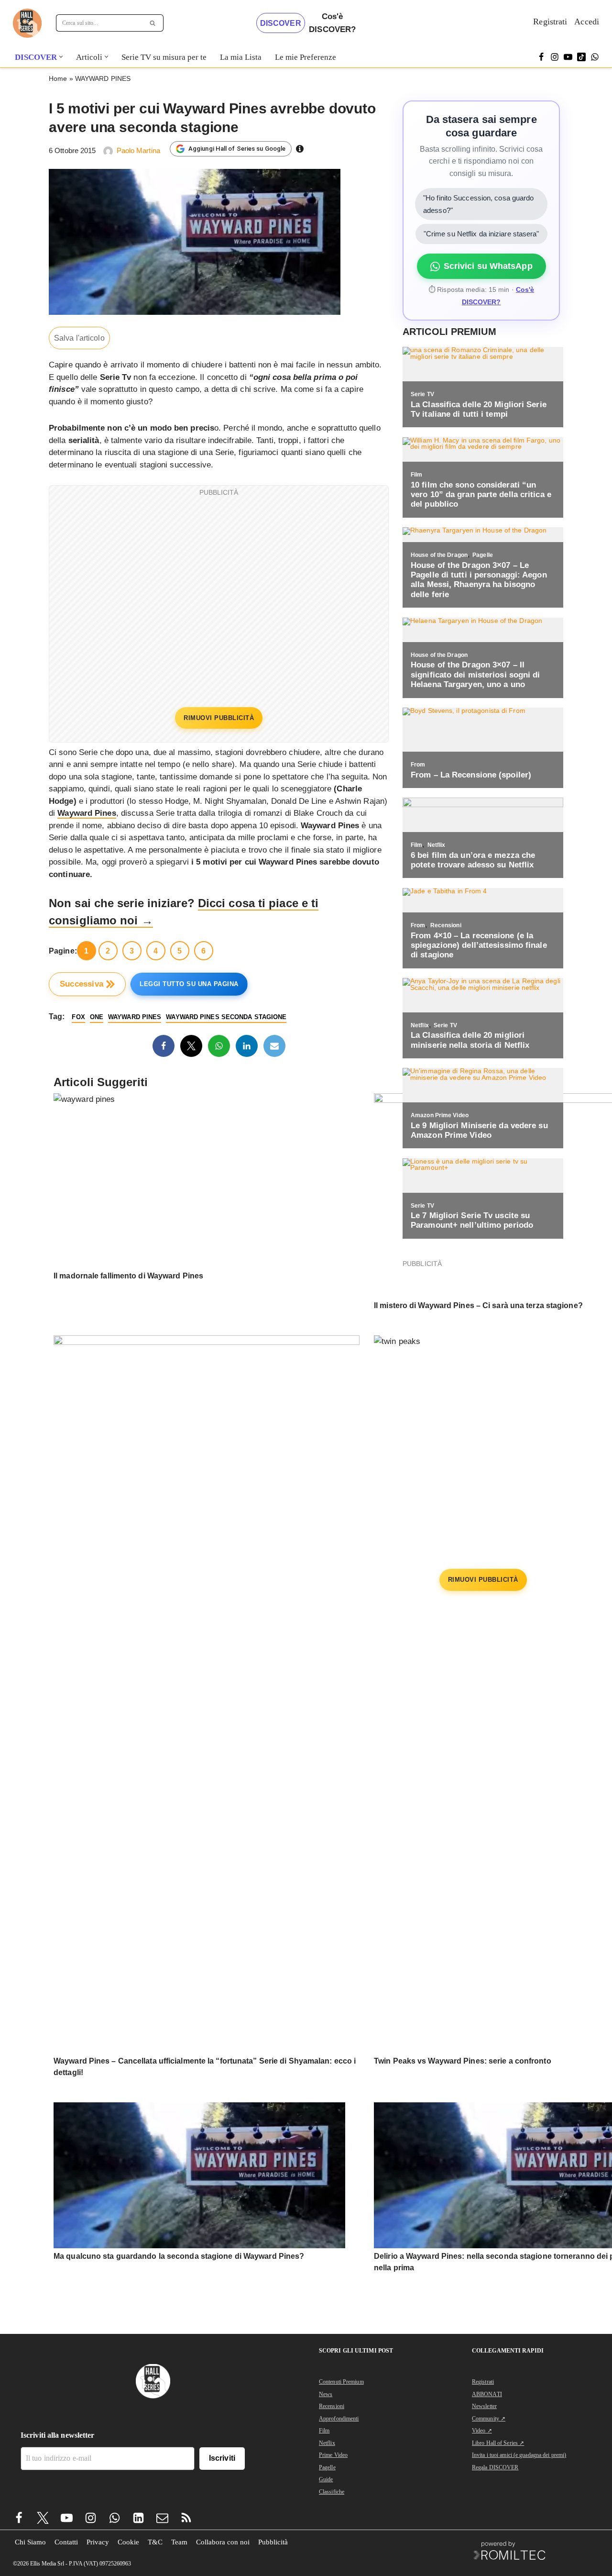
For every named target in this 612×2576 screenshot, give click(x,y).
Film (324, 2431)
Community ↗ (489, 2419)
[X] (191, 1046)
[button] (61, 57)
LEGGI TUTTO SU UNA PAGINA (189, 984)
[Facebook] (541, 57)
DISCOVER (281, 23)
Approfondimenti (339, 2419)
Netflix (327, 2443)
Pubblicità (273, 2542)
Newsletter (484, 2406)
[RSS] (186, 2518)
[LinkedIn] (247, 1046)
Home (58, 78)
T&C (155, 2542)
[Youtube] (67, 2518)
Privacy (98, 2542)
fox (78, 1017)
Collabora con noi (223, 2542)
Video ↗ (482, 2431)
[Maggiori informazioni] (300, 149)
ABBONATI (487, 2394)
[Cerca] (153, 23)
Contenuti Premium (341, 2382)
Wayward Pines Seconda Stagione (226, 1017)
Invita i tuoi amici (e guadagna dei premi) (519, 2455)
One (97, 1017)
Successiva (82, 984)
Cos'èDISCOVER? (332, 23)
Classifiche (332, 2492)
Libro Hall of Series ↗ (498, 2443)
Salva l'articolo (79, 338)
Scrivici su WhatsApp (488, 266)
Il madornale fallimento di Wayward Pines (128, 1276)
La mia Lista (241, 57)
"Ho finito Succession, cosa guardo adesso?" (478, 204)
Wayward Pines (87, 813)
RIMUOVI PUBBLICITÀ (219, 718)
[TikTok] (581, 57)
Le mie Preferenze (306, 57)
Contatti (66, 2542)
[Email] (274, 1046)
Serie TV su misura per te (164, 57)
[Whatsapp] (595, 57)
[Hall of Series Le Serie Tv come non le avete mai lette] (27, 23)
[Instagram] (555, 57)
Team (179, 2542)
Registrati (550, 22)
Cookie (128, 2542)
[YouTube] (568, 57)
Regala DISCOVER (495, 2467)
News (326, 2394)
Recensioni (332, 2406)
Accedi (587, 22)
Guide (326, 2479)
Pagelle (327, 2467)
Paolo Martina (138, 150)
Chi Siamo (30, 2542)
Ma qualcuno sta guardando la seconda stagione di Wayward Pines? (179, 2256)
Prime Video (333, 2455)
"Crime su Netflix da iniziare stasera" (481, 234)
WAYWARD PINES (103, 78)
